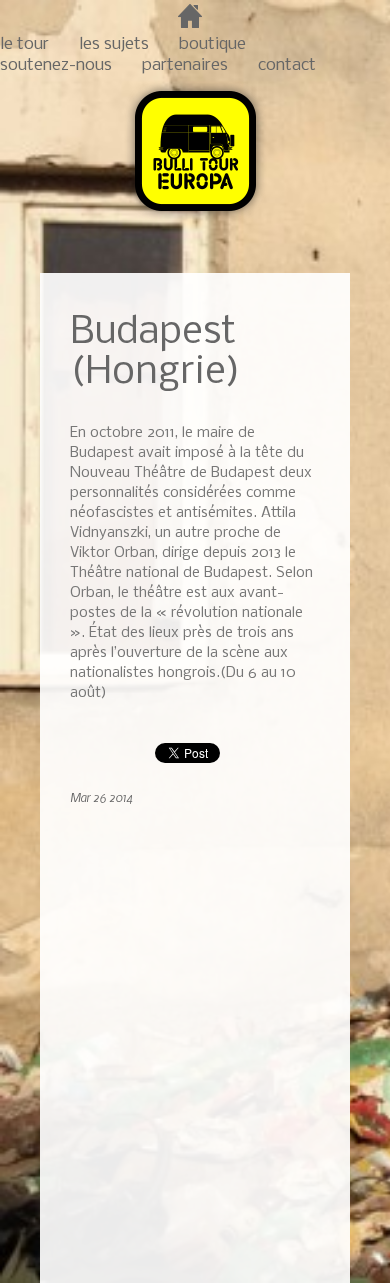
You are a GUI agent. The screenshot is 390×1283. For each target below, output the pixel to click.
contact (287, 65)
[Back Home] (301, 321)
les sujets (114, 44)
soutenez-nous (56, 65)
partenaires (185, 65)
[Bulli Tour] (195, 212)
